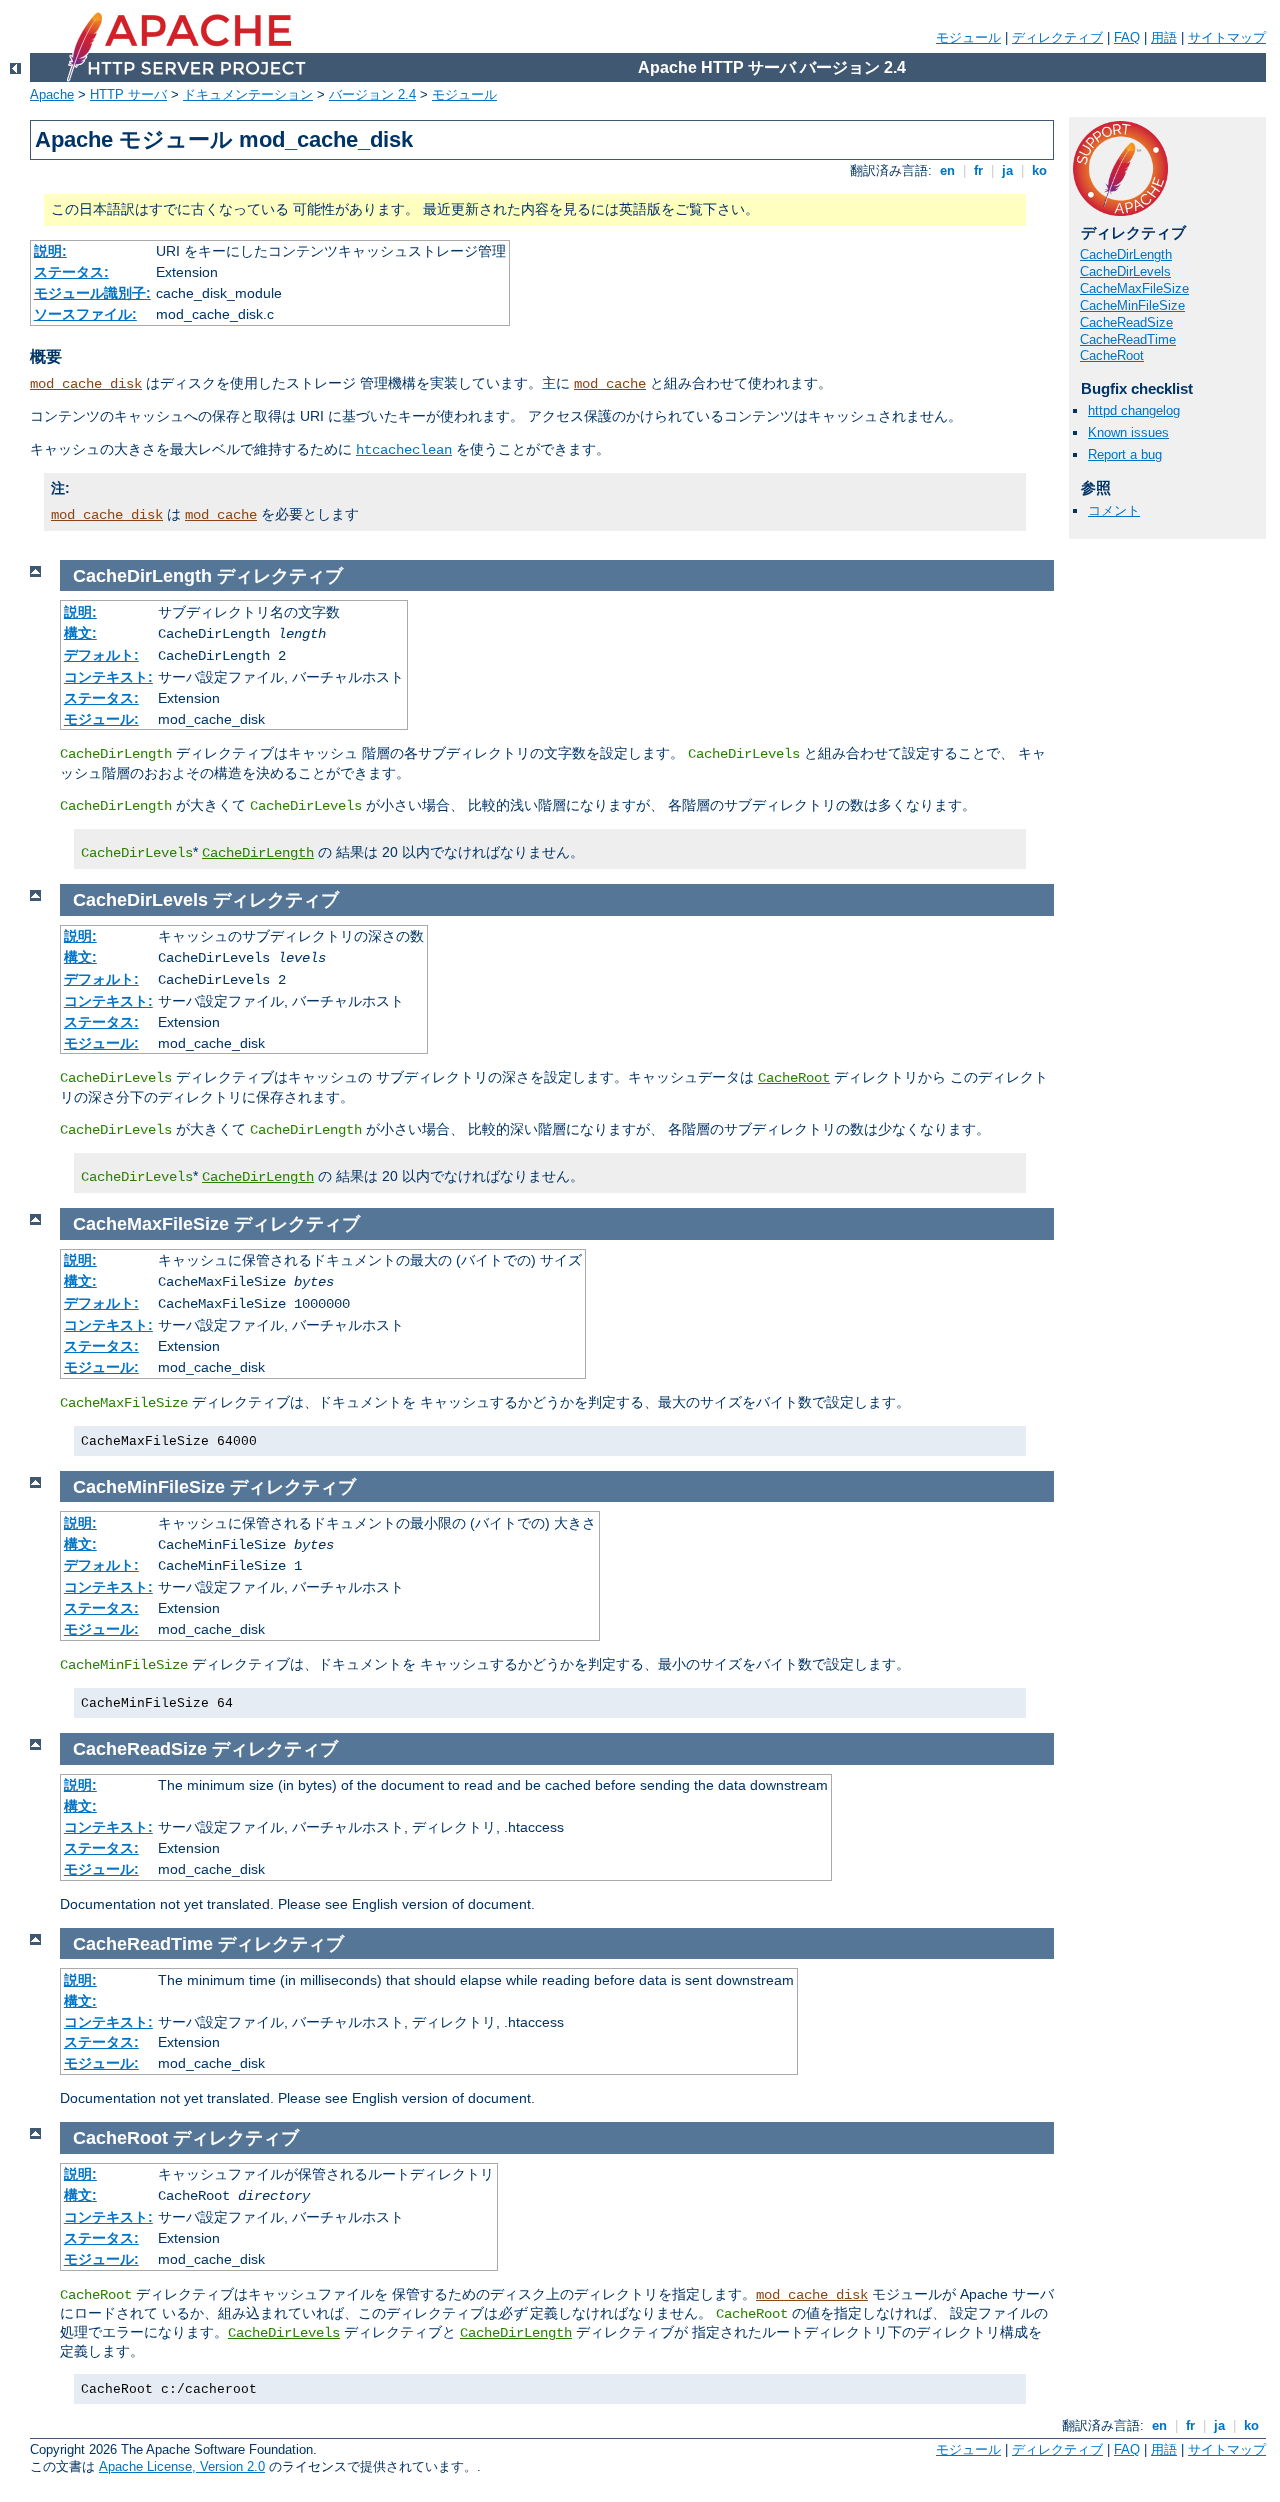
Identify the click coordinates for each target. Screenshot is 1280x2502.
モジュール (968, 37)
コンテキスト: (108, 677)
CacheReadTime (1128, 339)
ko (1039, 170)
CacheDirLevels (1125, 271)
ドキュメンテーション (248, 94)
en (947, 170)
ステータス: (71, 272)
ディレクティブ (1057, 37)
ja (1007, 170)
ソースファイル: (85, 314)
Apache (52, 94)
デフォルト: (101, 655)
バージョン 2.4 (372, 94)
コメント (1114, 510)
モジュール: (101, 719)
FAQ (1127, 37)
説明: (50, 251)
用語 (1164, 37)
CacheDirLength (1126, 254)
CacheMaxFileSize (1134, 288)
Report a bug (1125, 454)
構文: (80, 633)
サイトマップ (1227, 37)
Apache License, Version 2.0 (182, 2466)
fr (978, 170)
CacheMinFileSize (1132, 305)
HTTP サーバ (128, 94)
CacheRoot (1112, 355)
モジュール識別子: (92, 293)
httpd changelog (1134, 410)
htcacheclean (404, 450)
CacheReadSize (1126, 322)
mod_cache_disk (86, 384)
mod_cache (610, 384)
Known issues (1128, 432)
